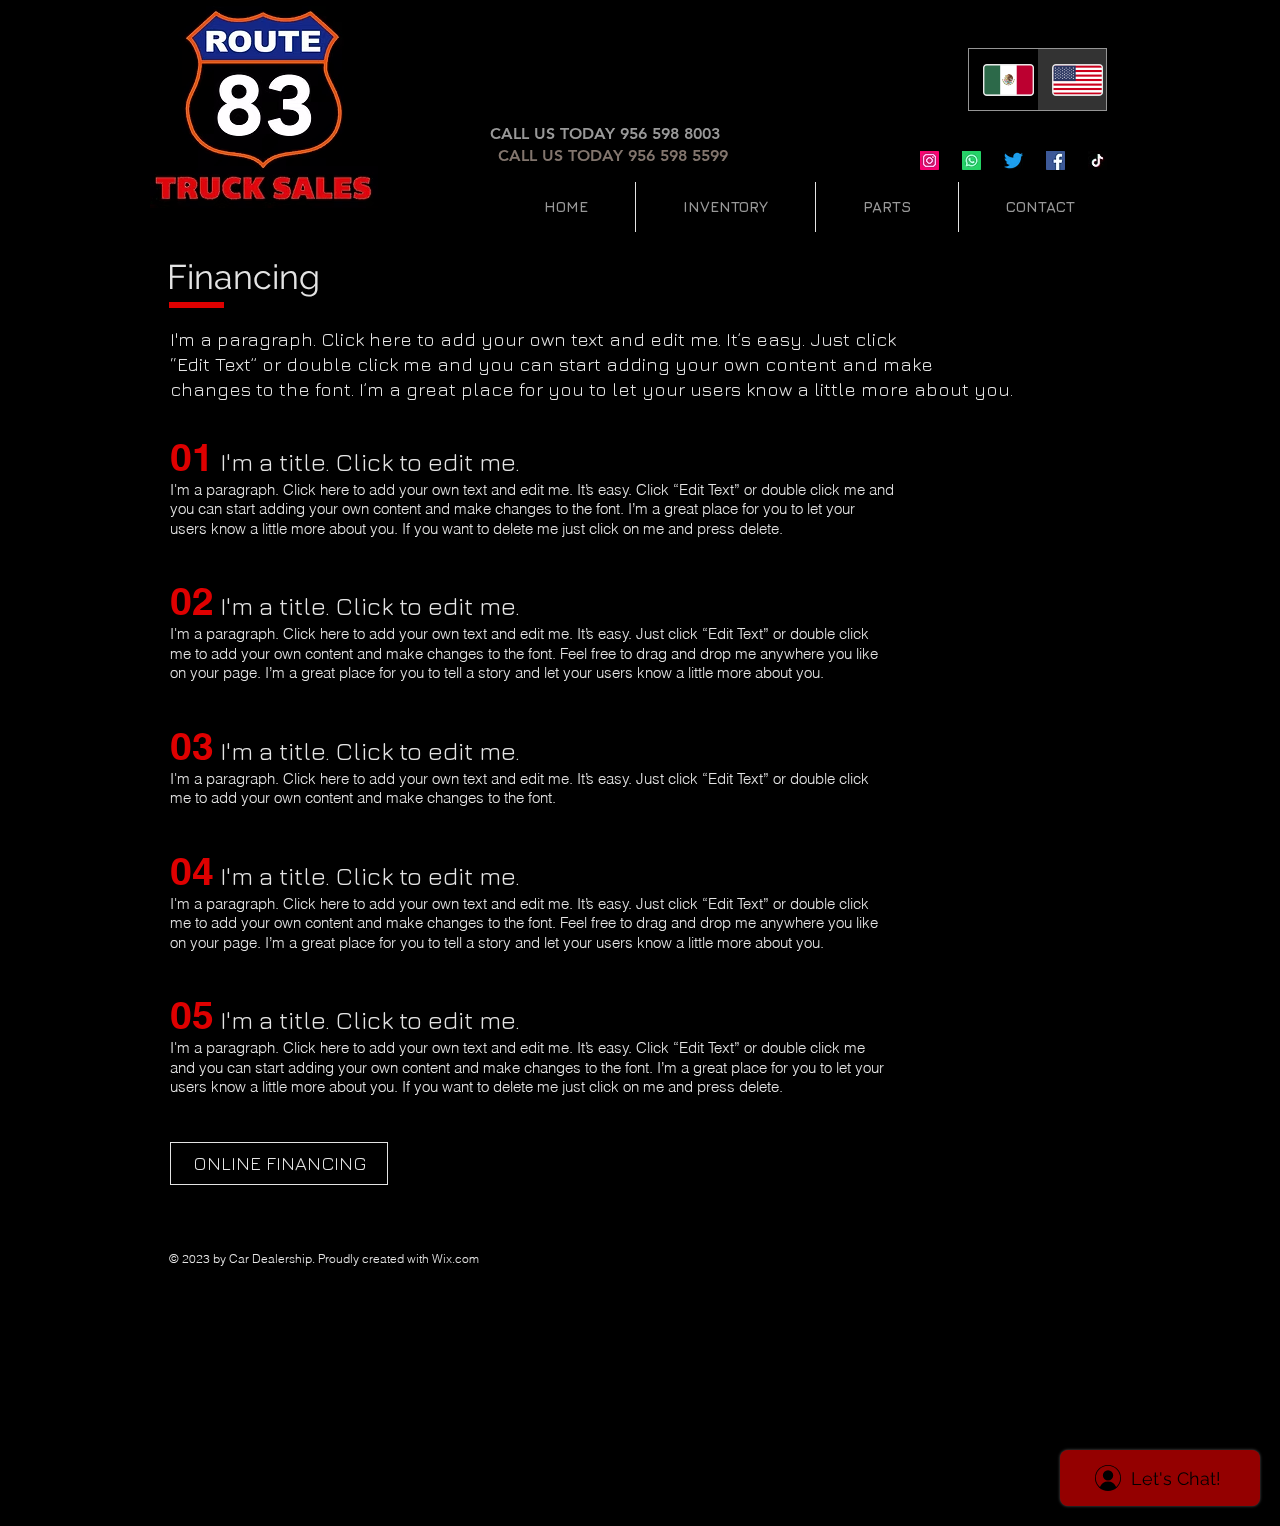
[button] (725, 207)
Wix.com (455, 1258)
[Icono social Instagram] (929, 160)
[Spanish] (1003, 79)
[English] (1071, 79)
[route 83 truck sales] (1097, 160)
